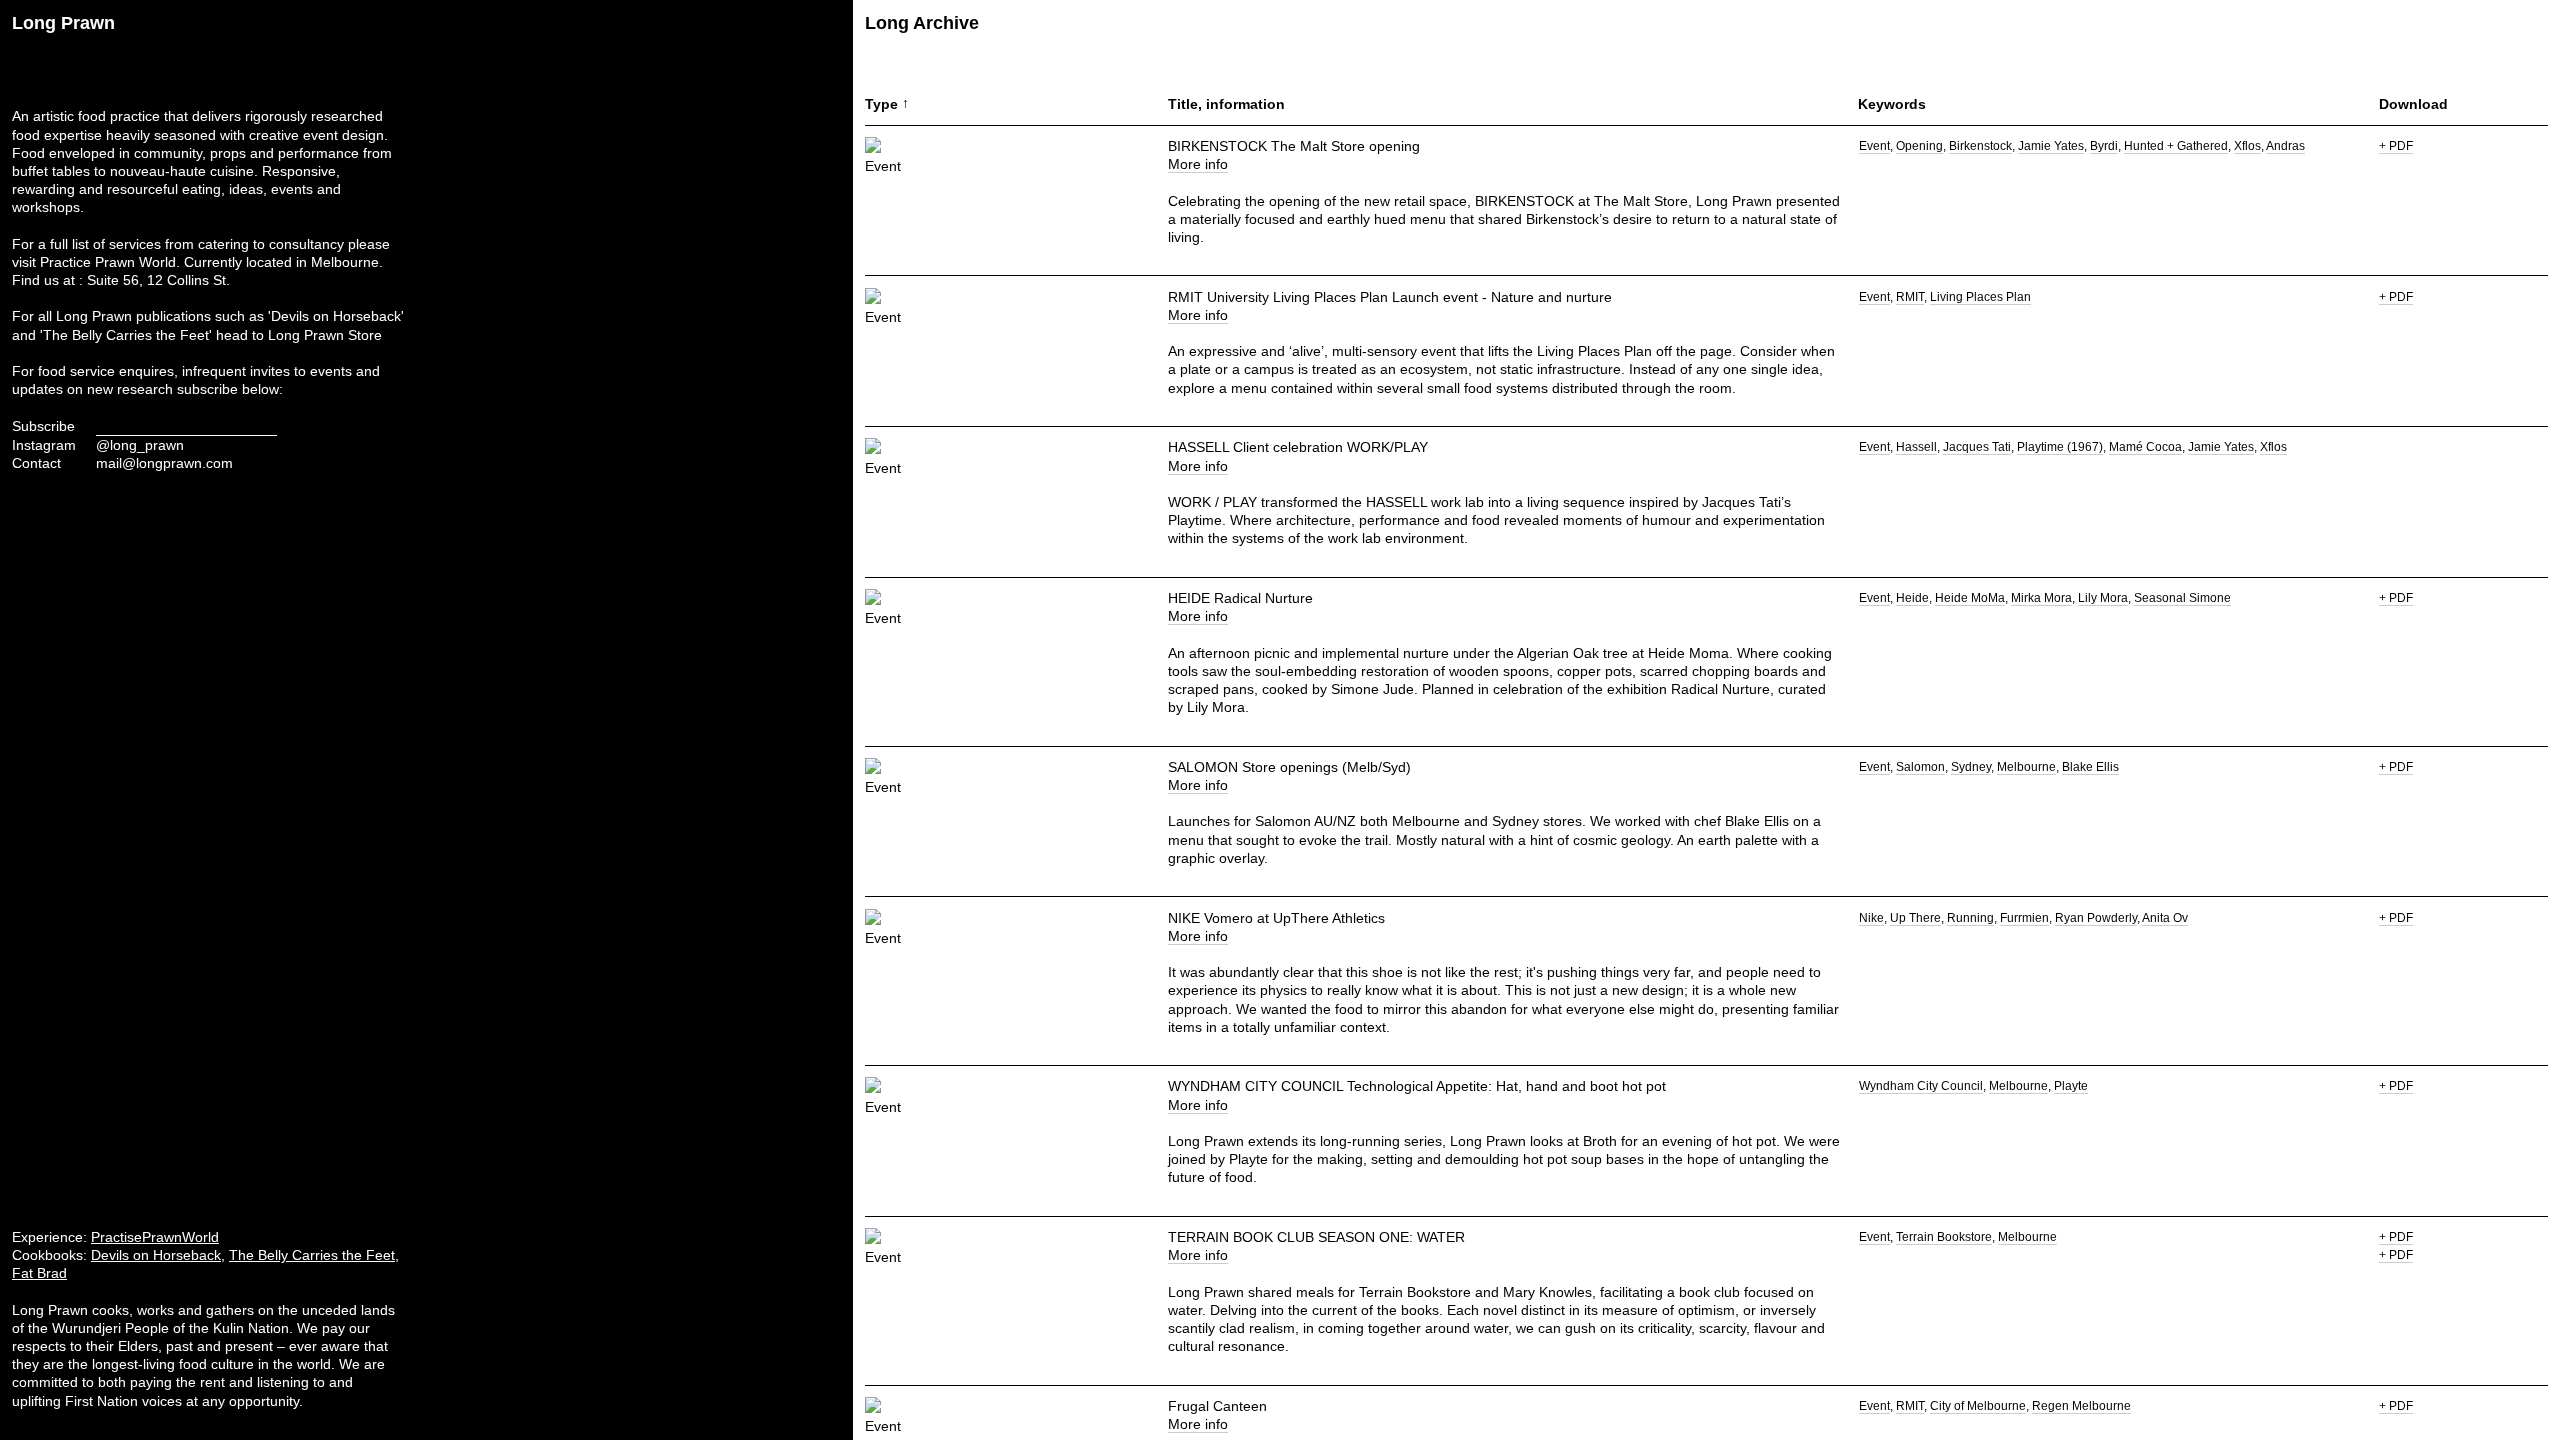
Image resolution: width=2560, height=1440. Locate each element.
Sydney (1971, 767)
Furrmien (2024, 918)
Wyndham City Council (1921, 1086)
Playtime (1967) (2060, 447)
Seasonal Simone (2182, 598)
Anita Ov (2165, 918)
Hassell (1916, 447)
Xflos (2247, 146)
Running (1970, 918)
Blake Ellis (2090, 767)
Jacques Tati (1977, 447)
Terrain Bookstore (1944, 1237)
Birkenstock (1980, 146)
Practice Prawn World (108, 262)
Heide (1912, 598)
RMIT (1910, 297)
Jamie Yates (2051, 146)
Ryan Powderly (2096, 918)
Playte (2071, 1086)
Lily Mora (2103, 598)
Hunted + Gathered (2176, 146)
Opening (1919, 146)
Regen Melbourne (2081, 1406)
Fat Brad (39, 1273)
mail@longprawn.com (164, 463)
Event (1874, 146)
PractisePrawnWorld (155, 1237)
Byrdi (2104, 146)
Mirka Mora (2041, 598)
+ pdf (2396, 146)
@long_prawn (140, 445)
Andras (2285, 146)
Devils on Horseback (156, 1255)
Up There (1915, 918)
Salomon (1920, 767)
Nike (1871, 918)
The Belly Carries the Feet (312, 1255)
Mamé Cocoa (2145, 447)
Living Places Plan (1980, 297)
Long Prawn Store (325, 335)
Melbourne (2026, 767)
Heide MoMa (1970, 598)
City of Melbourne (1978, 1406)
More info (1198, 164)
